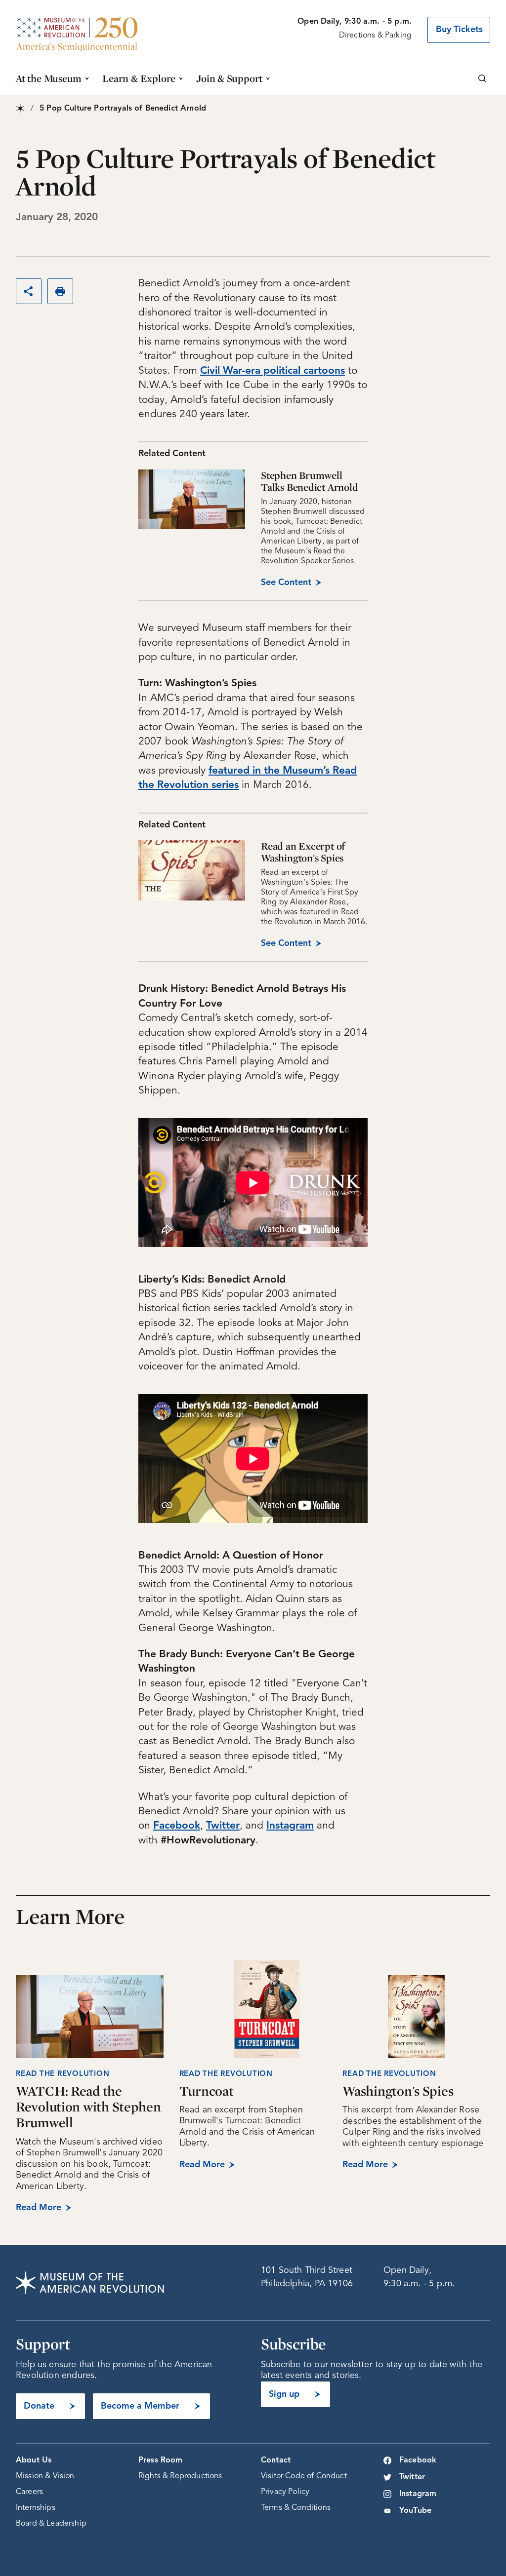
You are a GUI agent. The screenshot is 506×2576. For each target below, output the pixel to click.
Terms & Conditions (296, 2508)
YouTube (415, 2511)
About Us (34, 2460)
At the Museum (49, 78)
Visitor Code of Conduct (304, 2476)
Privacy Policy (285, 2492)
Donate (39, 2406)
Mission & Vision (45, 2476)
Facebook (418, 2460)
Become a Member (140, 2406)
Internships (36, 2508)
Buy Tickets (459, 30)
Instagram (418, 2494)
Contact (276, 2460)
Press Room (161, 2460)
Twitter (412, 2477)
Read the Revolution (226, 2074)
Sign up (284, 2394)
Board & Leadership (51, 2524)
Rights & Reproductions (180, 2476)
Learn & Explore (139, 78)
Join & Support (229, 78)
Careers (29, 2492)
